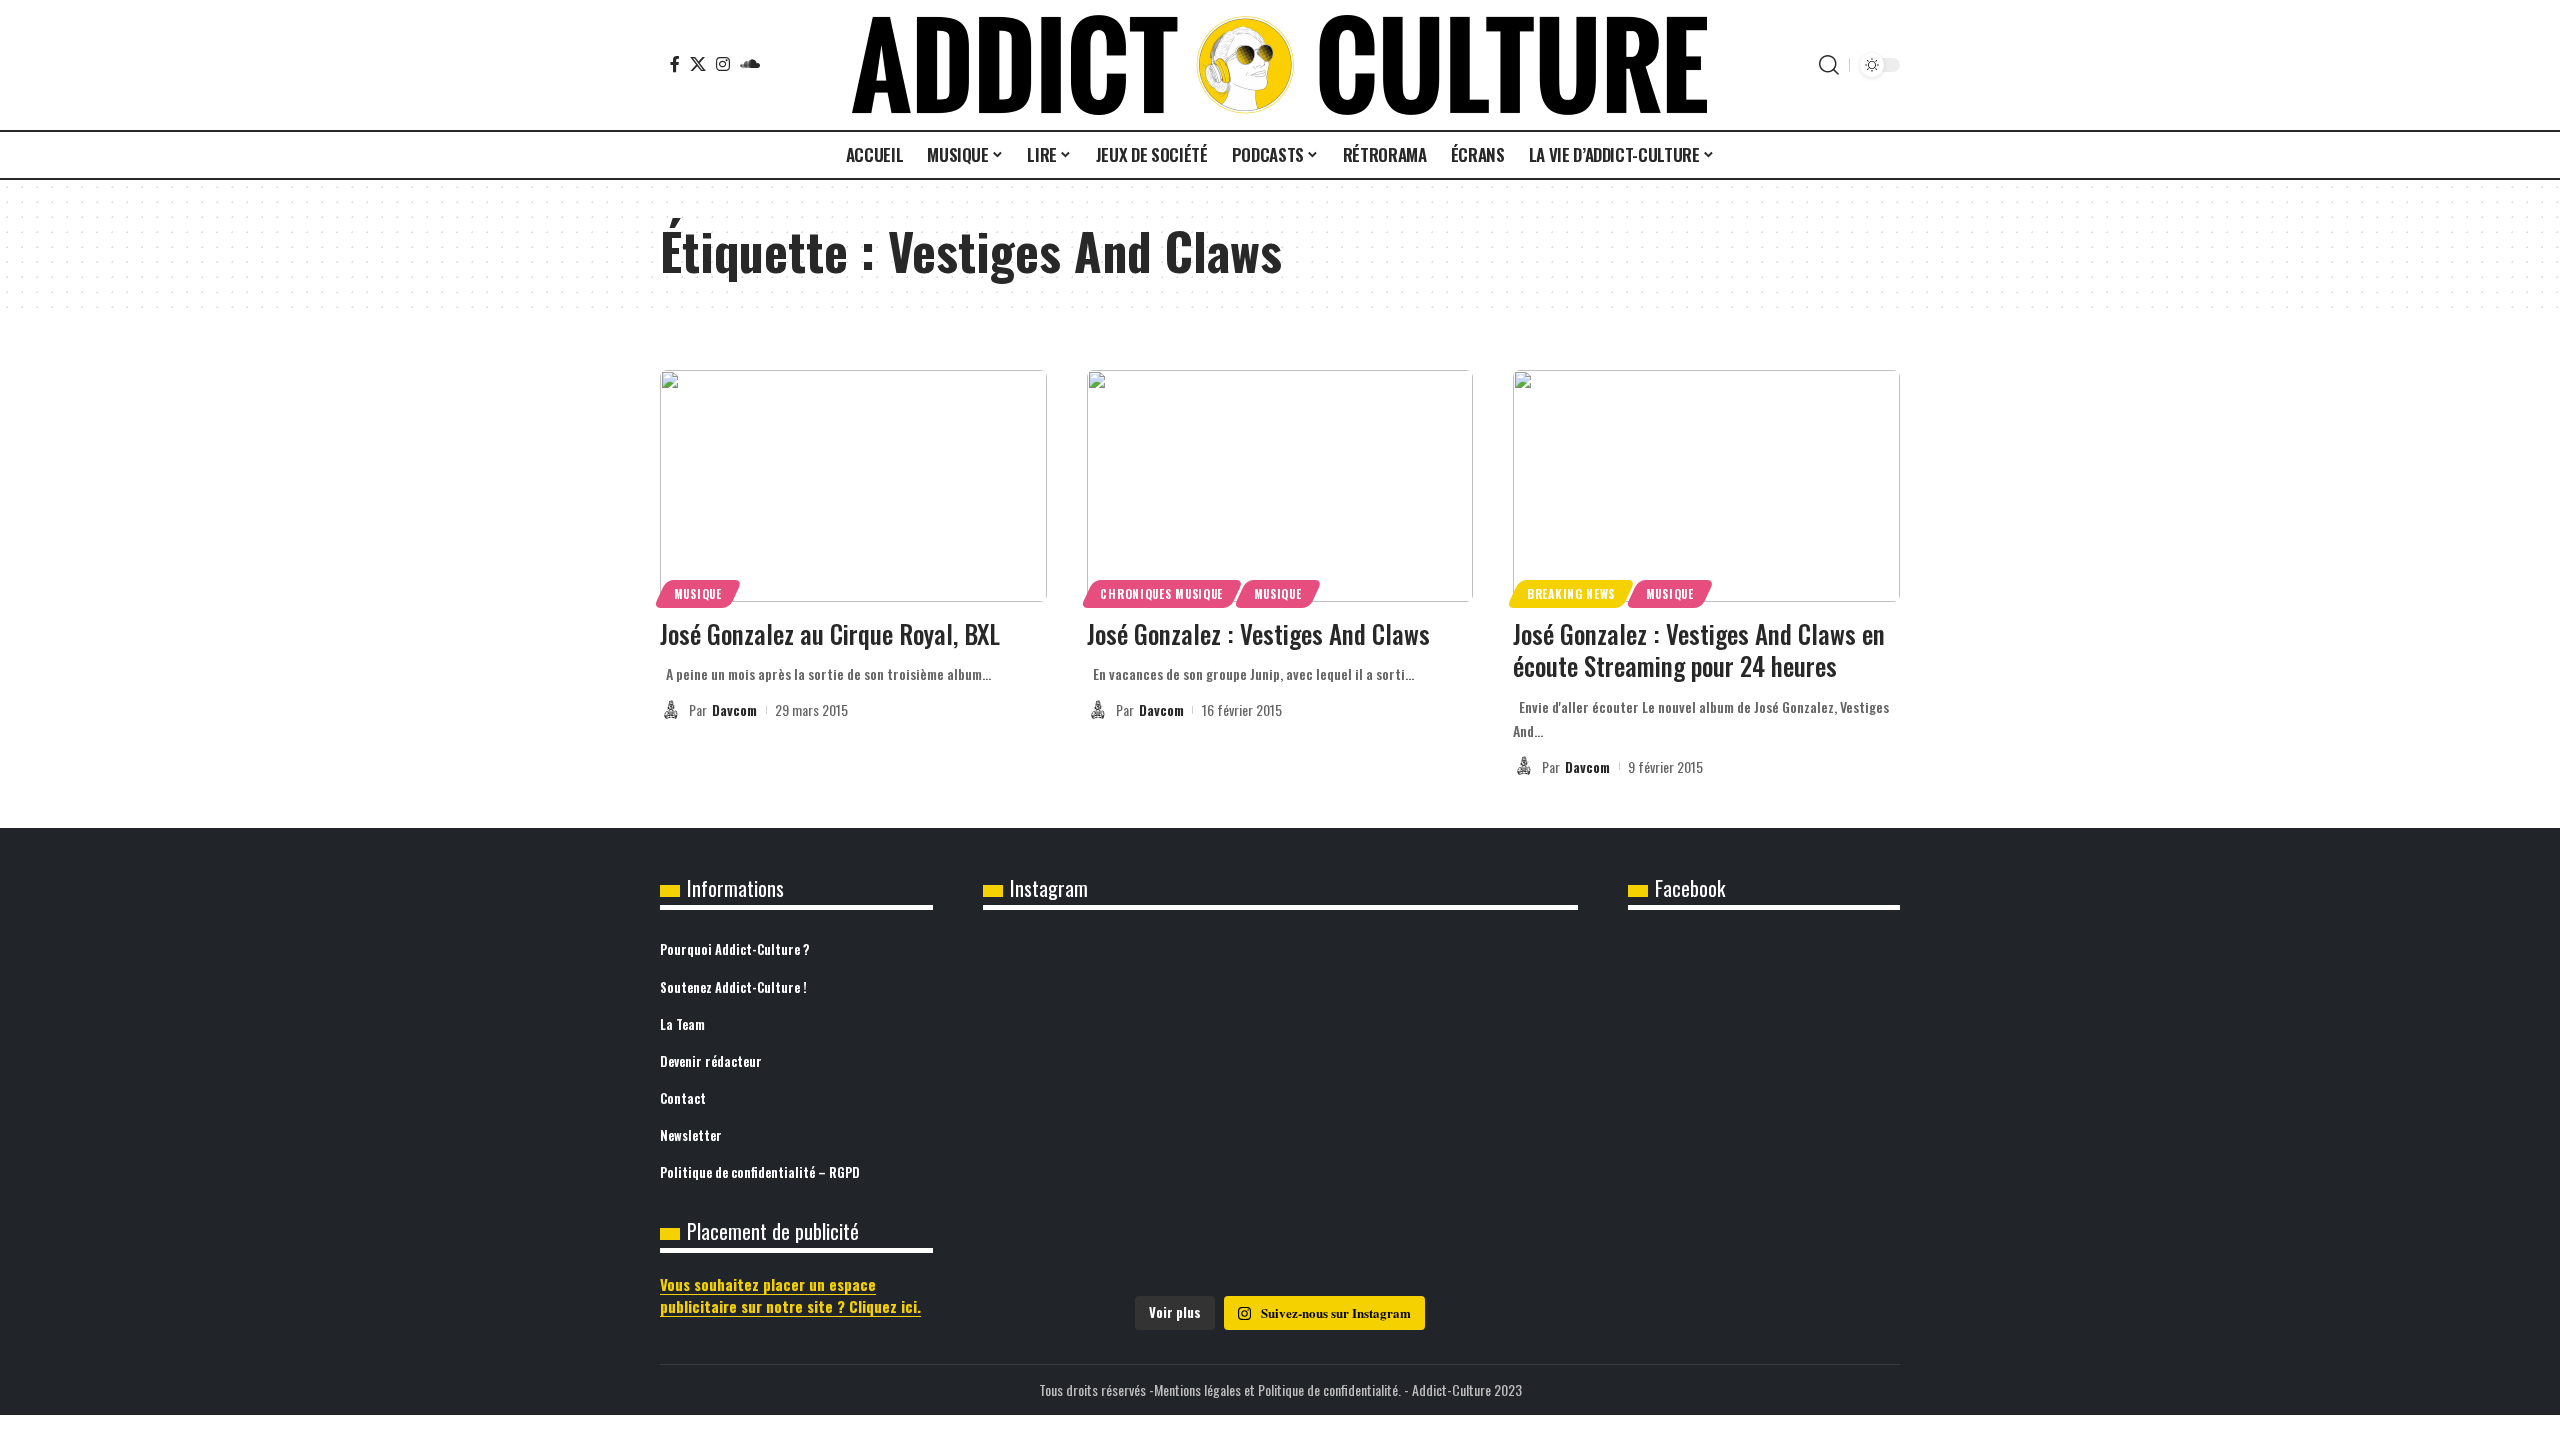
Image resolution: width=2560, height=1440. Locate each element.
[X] (698, 64)
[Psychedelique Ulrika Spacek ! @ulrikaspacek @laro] (1081, 1111)
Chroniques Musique (1161, 593)
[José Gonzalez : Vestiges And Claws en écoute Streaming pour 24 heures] (1706, 486)
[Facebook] (675, 64)
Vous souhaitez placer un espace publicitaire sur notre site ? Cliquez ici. (790, 1295)
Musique (698, 593)
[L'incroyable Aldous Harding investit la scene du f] (1280, 1111)
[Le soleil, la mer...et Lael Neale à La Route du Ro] (1081, 1224)
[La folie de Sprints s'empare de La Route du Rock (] (1280, 1224)
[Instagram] (723, 64)
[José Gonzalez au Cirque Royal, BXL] (853, 486)
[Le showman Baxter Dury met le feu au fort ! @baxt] (1480, 1224)
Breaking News (1571, 593)
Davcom (734, 709)
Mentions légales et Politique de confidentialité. (1277, 1389)
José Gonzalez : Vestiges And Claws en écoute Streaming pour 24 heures (1699, 650)
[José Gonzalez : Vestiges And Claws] (1280, 486)
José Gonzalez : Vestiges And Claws (1258, 633)
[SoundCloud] (750, 64)
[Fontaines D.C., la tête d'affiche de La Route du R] (1280, 997)
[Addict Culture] (1279, 65)
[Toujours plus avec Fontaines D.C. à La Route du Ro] (1081, 997)
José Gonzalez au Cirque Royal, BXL (830, 633)
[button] (1829, 65)
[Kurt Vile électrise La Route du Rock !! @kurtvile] (1480, 997)
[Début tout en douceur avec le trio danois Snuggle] (1480, 1111)
